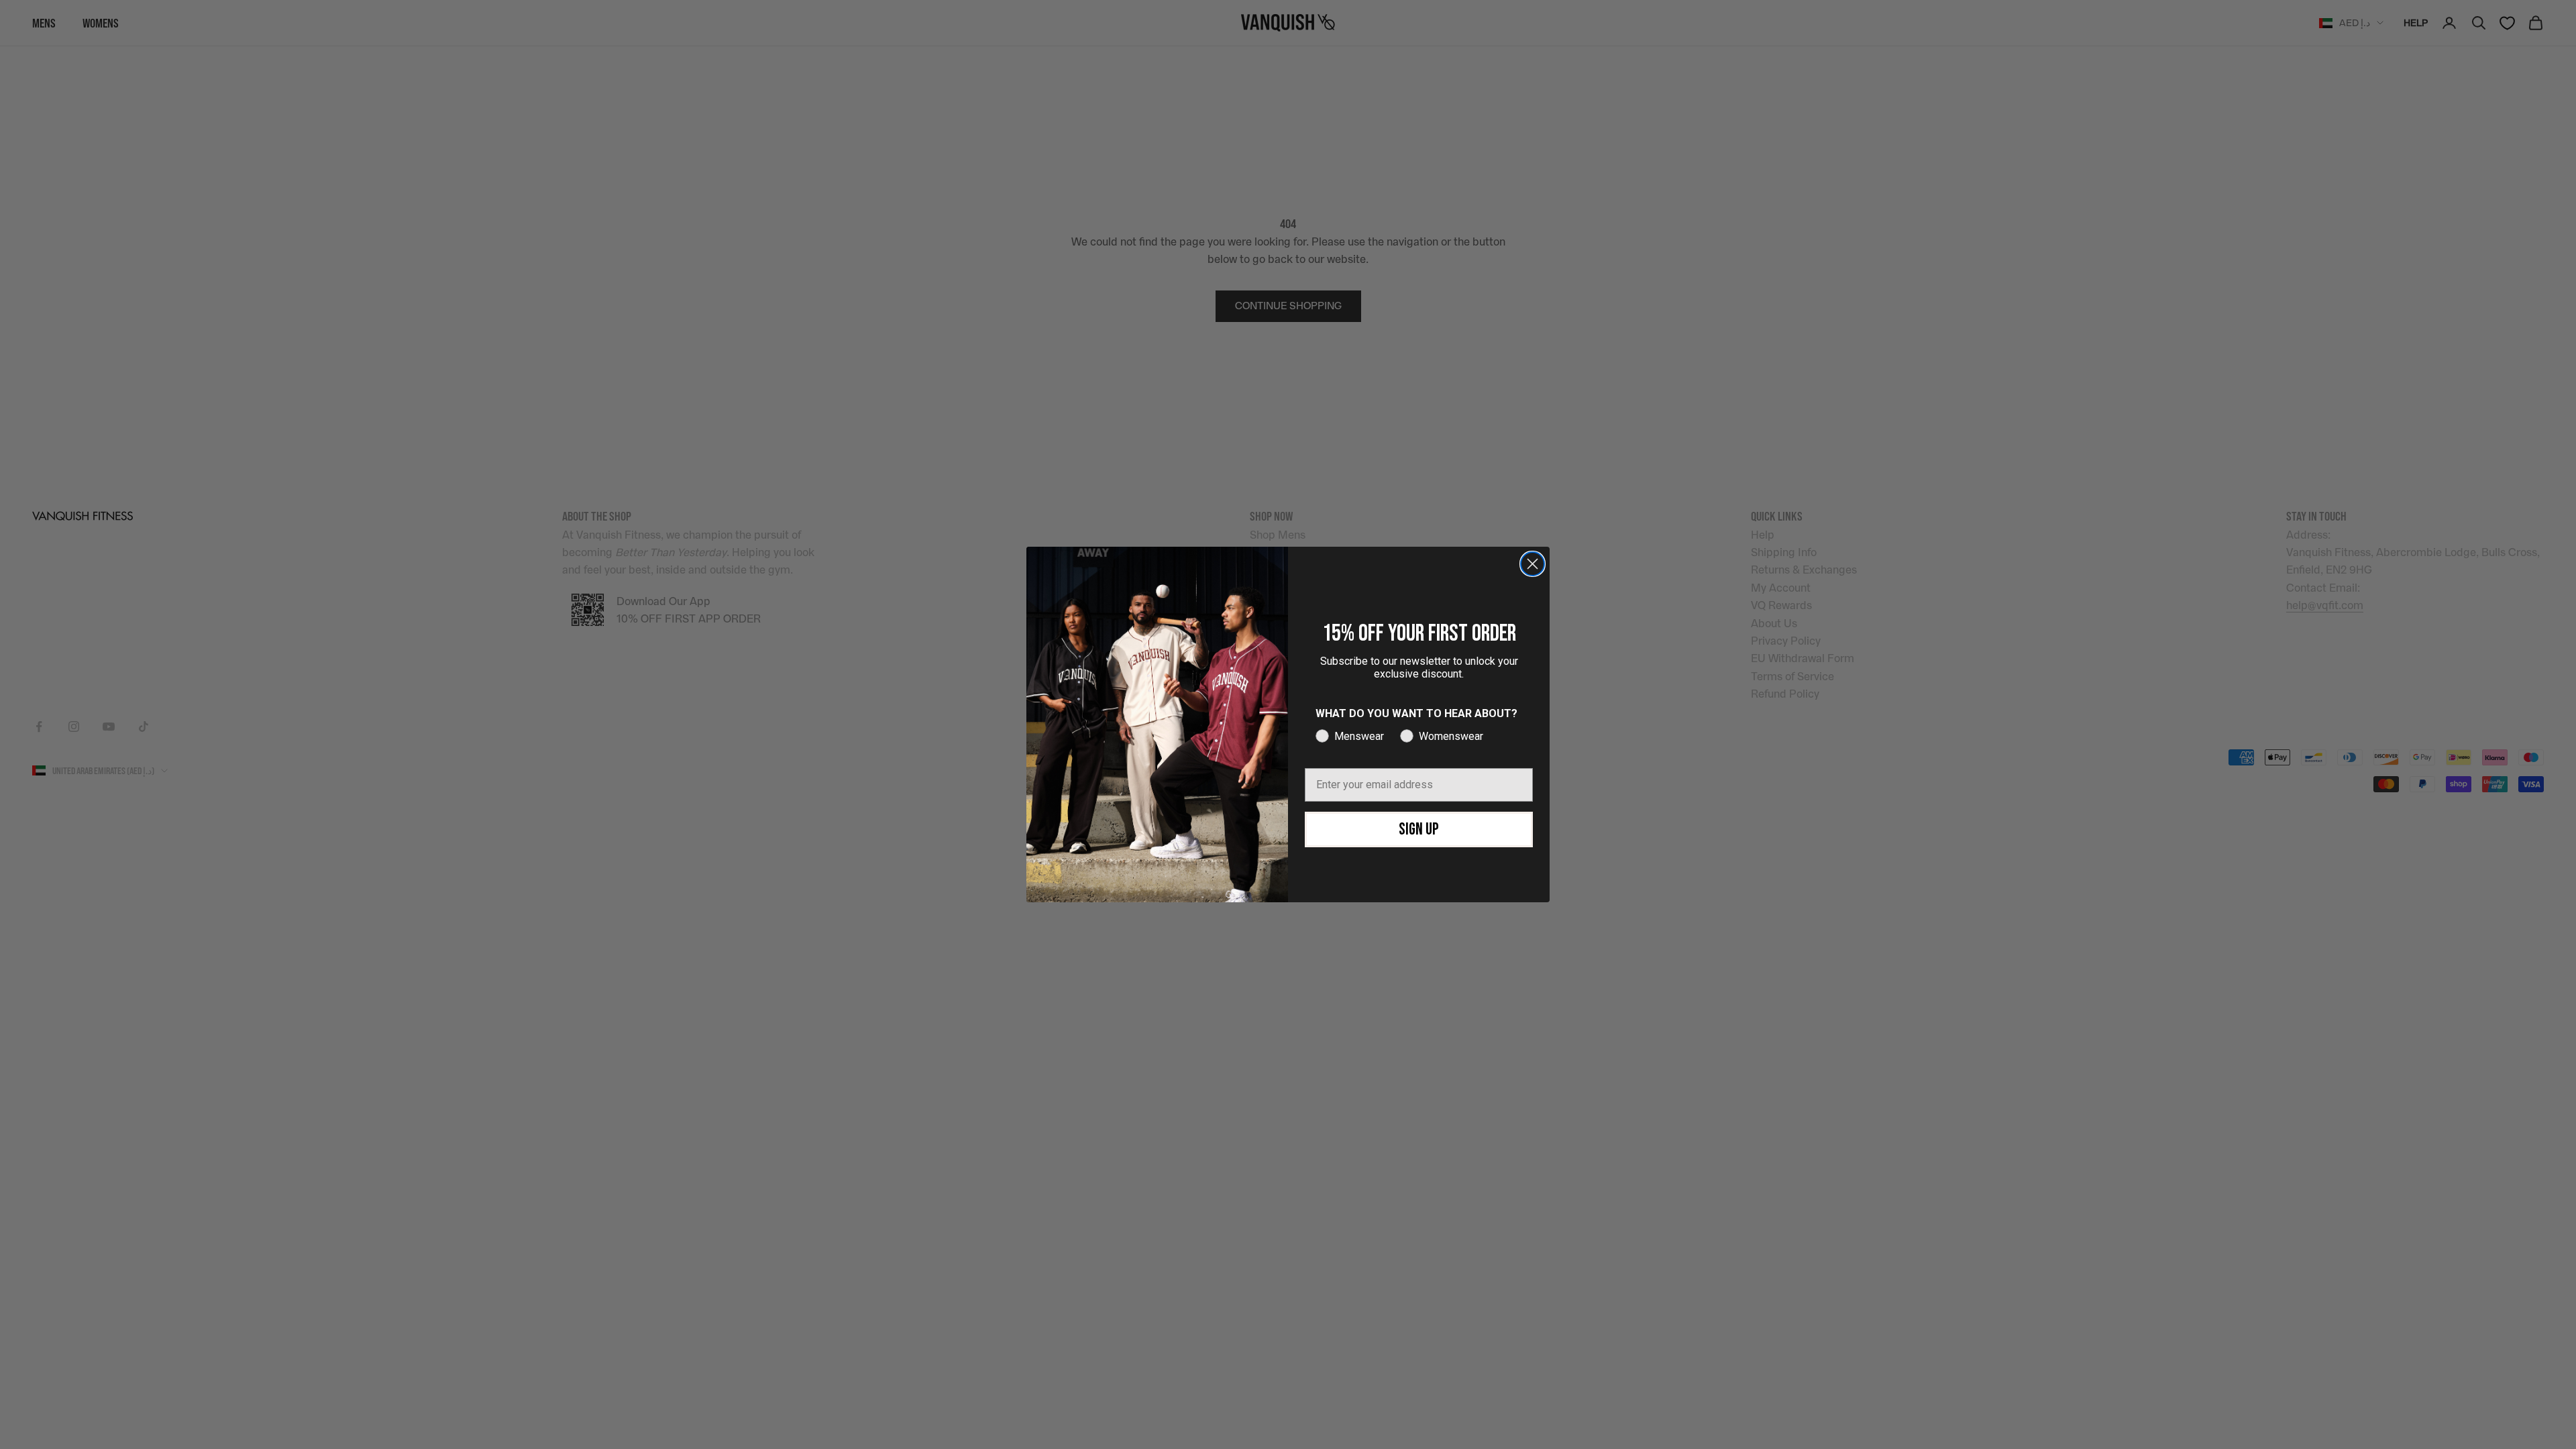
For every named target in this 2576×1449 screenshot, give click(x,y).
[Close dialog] (1533, 564)
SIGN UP (1419, 829)
